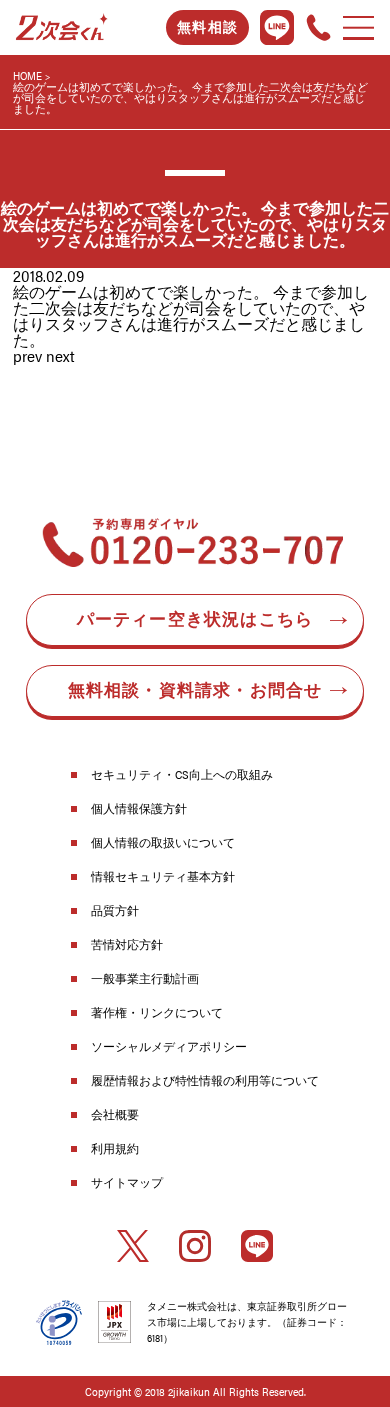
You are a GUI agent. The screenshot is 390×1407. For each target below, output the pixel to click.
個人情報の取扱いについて (163, 842)
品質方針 (115, 910)
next (60, 355)
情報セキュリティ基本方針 (163, 876)
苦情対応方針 (127, 944)
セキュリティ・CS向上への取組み (182, 774)
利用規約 (115, 1148)
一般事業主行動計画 (145, 978)
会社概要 (115, 1114)
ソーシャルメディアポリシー (169, 1046)
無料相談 (207, 27)
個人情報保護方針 (139, 808)
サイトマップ (127, 1182)
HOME (27, 75)
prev (27, 355)
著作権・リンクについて (157, 1012)
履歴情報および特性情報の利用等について (205, 1080)
